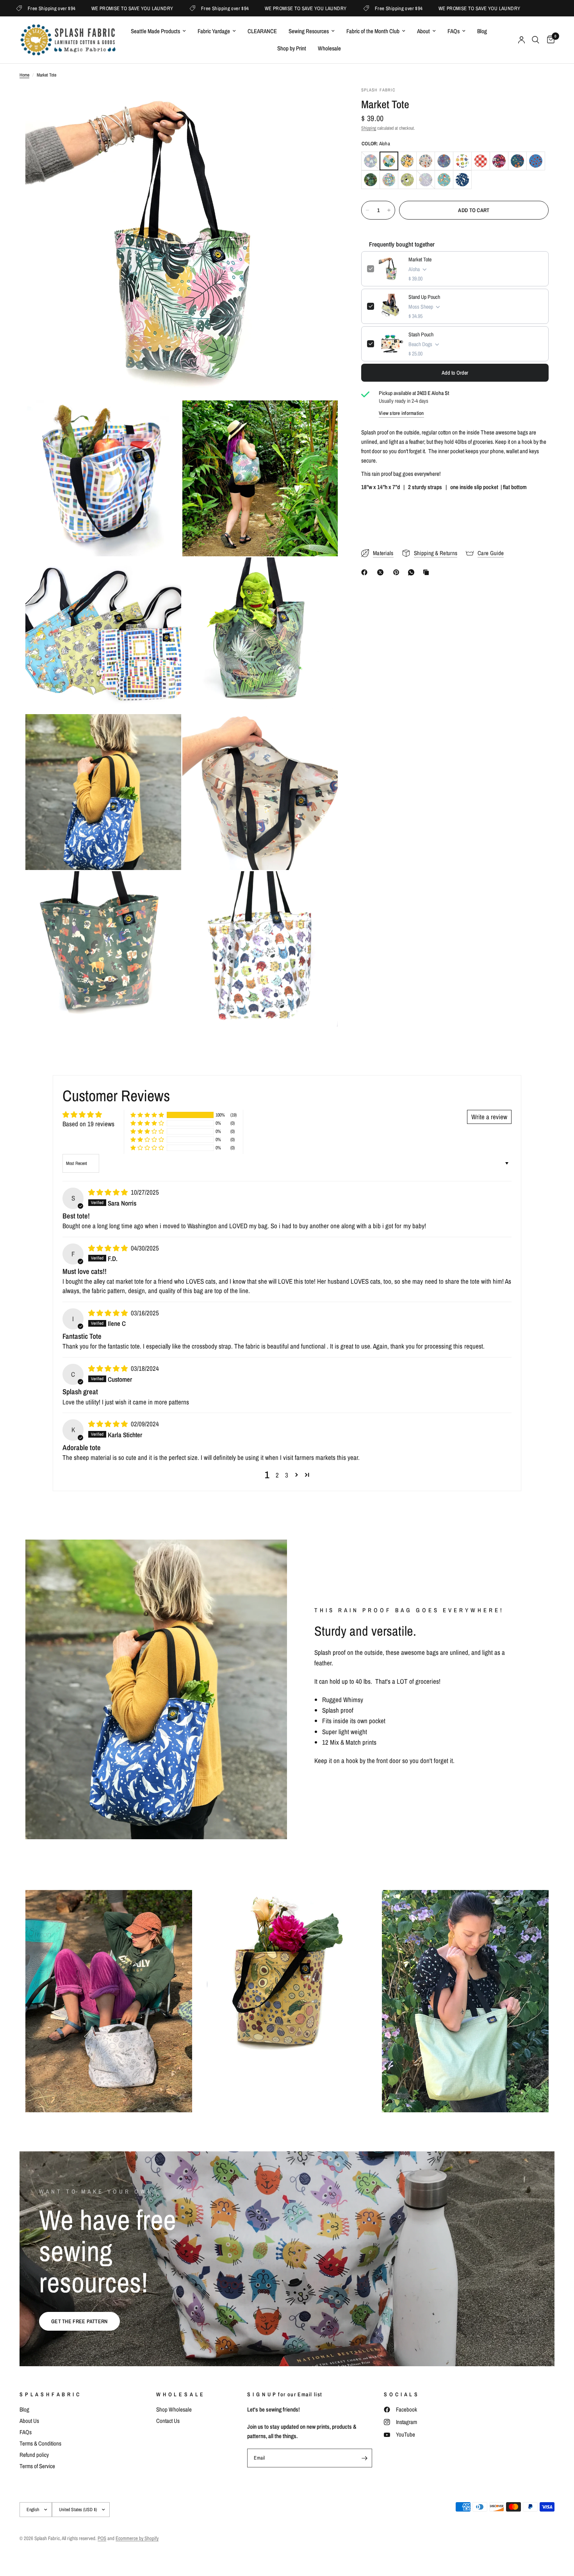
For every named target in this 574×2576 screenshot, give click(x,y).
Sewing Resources (309, 31)
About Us (29, 2421)
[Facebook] (366, 572)
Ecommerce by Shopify (137, 2538)
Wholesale (329, 48)
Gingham (481, 161)
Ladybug (536, 161)
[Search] (536, 40)
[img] (109, 1192)
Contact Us (168, 2421)
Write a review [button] (489, 1117)
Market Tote (420, 259)
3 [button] (287, 1475)
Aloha (389, 161)
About (423, 31)
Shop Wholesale (174, 2409)
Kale (517, 161)
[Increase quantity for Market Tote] (389, 210)
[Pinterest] (398, 572)
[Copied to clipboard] (428, 572)
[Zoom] (321, 103)
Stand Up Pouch (424, 297)
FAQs (454, 31)
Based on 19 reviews (88, 1124)
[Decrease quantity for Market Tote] (367, 210)
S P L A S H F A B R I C (50, 2394)
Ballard (407, 161)
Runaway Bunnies (444, 180)
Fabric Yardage (214, 31)
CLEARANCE (262, 31)
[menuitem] (158, 31)
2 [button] (277, 1475)
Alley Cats (371, 161)
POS (102, 2538)
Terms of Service (37, 2466)
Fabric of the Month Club (373, 31)
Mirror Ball (389, 180)
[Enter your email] (364, 2458)
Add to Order (455, 373)
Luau (371, 180)
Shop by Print (292, 48)
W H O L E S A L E (180, 2394)
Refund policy (34, 2455)
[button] (147, 1115)
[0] (549, 40)
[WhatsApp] (413, 572)
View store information (401, 413)
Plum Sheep (426, 180)
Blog (482, 31)
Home (24, 75)
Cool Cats (462, 161)
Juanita (499, 161)
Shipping (369, 128)
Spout (462, 180)
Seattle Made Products (155, 31)
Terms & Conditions (40, 2443)
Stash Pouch (421, 334)
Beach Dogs (426, 161)
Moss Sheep (407, 180)
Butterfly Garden (444, 161)
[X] (382, 572)
